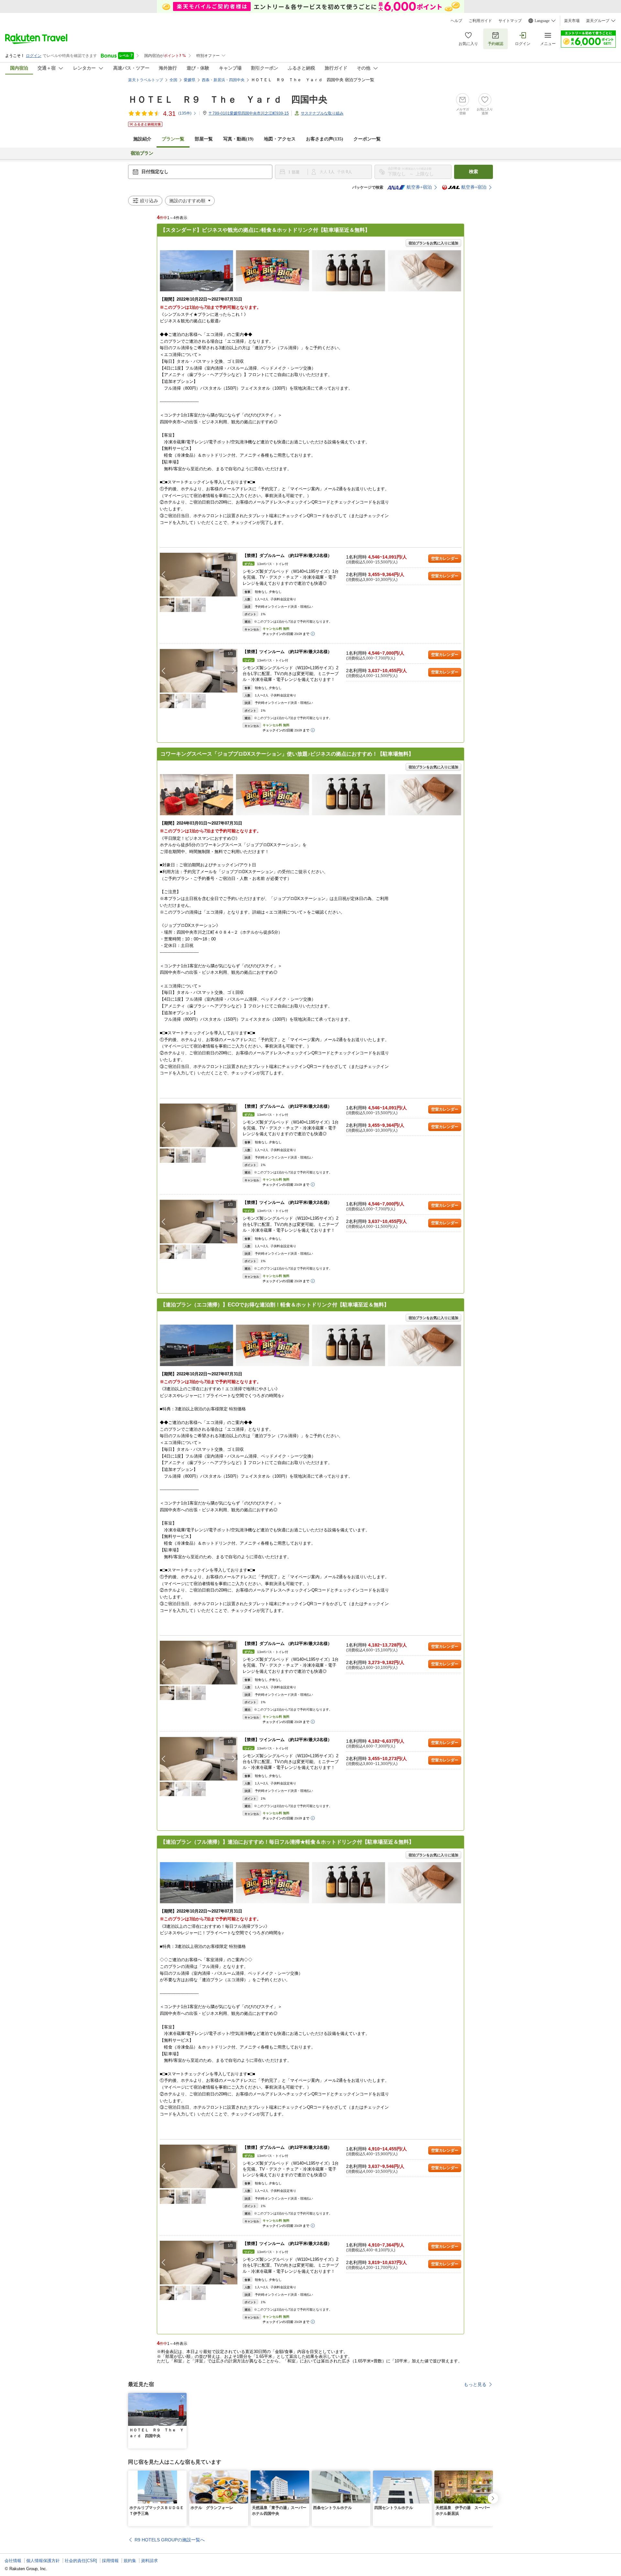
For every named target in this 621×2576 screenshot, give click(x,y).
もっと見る (475, 2384)
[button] (234, 574)
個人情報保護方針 (43, 2561)
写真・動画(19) (238, 139)
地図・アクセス (280, 139)
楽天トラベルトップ (146, 80)
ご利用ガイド (480, 21)
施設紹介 (142, 139)
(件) (185, 113)
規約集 (130, 2561)
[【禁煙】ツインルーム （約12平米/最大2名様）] (199, 671)
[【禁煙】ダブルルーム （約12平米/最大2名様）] (199, 575)
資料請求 (149, 2561)
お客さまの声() (325, 139)
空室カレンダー (445, 559)
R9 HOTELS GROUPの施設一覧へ (170, 2540)
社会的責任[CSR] (81, 2561)
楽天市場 (572, 21)
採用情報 (110, 2561)
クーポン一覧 (367, 139)
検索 (474, 172)
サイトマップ (510, 21)
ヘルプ (456, 21)
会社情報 (13, 2561)
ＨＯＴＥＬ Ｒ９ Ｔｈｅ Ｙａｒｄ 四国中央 (228, 100)
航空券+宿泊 (419, 187)
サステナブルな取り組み (322, 113)
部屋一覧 (204, 139)
